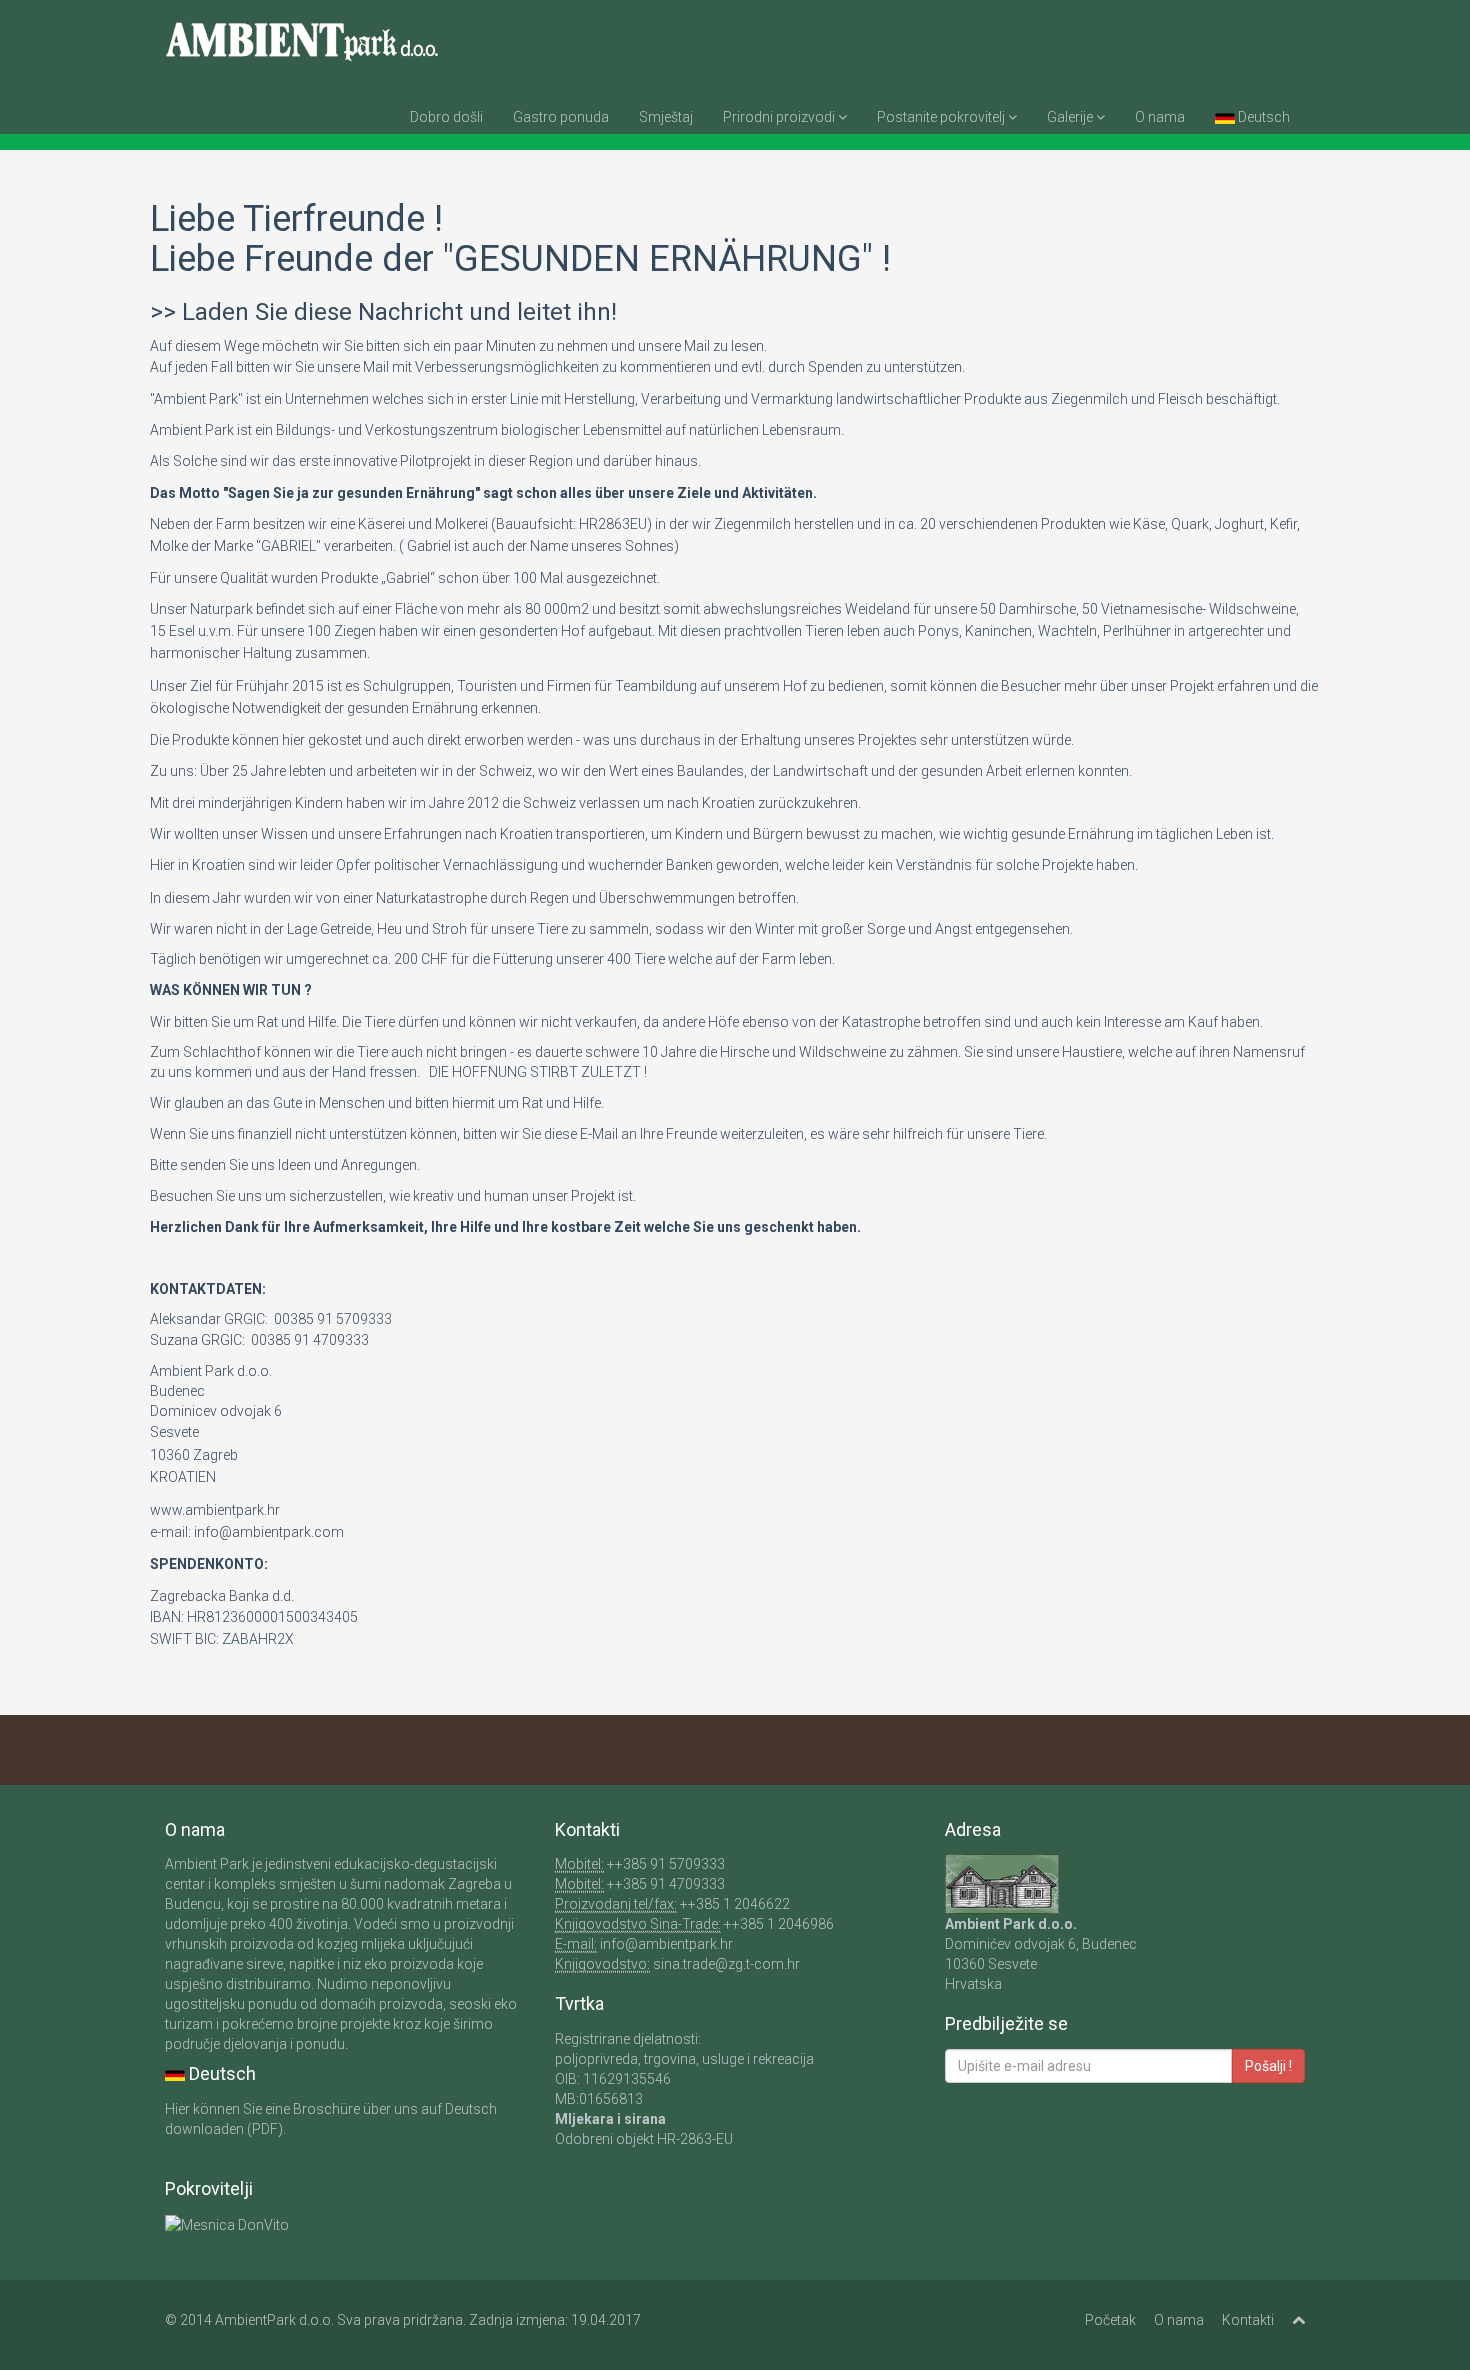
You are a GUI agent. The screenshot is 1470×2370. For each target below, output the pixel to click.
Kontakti (1248, 2320)
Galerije (1071, 117)
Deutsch (1262, 117)
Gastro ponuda (561, 117)
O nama (1160, 117)
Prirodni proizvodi (780, 117)
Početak (1110, 2320)
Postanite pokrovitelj (942, 117)
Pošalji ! (1268, 2066)
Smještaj (666, 117)
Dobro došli (446, 117)
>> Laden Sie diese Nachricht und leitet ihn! (383, 312)
